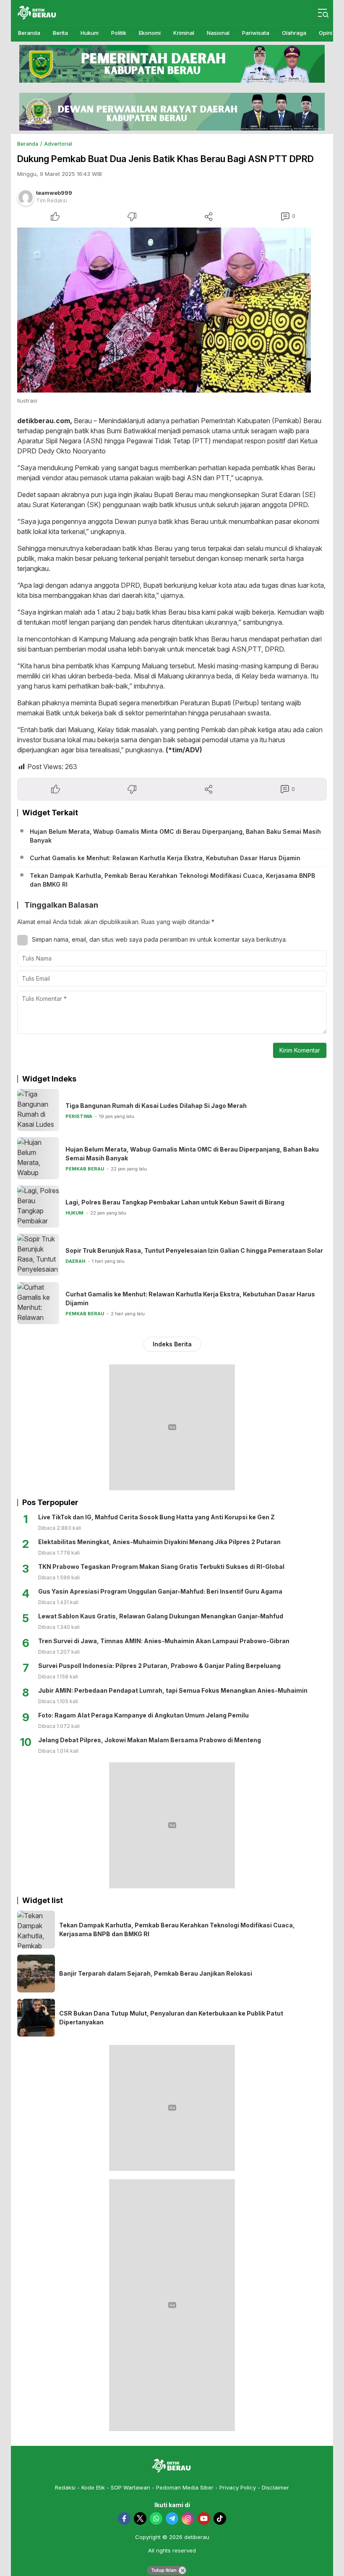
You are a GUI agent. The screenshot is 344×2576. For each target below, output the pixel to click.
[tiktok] (220, 2518)
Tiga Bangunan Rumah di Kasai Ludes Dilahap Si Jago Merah (156, 1106)
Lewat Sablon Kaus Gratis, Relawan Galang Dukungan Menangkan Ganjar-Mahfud (161, 1616)
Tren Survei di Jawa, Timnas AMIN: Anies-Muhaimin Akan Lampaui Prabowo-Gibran (164, 1641)
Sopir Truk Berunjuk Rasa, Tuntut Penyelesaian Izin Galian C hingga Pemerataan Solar (194, 1250)
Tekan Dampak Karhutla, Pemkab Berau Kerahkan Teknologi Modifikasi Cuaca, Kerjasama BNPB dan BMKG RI (172, 880)
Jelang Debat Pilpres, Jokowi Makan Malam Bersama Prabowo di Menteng (150, 1740)
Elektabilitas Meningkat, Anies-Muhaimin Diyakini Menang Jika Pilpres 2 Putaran (159, 1542)
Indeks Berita (172, 1344)
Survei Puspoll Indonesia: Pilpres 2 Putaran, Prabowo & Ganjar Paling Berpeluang (159, 1666)
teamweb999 (54, 193)
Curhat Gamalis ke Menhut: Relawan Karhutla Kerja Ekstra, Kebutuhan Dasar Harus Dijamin (165, 858)
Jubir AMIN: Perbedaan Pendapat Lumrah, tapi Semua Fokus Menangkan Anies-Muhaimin (173, 1690)
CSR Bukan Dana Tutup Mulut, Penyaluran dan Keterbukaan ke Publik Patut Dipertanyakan (171, 2018)
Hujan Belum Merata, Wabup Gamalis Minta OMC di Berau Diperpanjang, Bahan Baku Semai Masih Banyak (175, 836)
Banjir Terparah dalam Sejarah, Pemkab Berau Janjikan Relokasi (156, 1973)
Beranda (28, 144)
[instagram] (188, 2518)
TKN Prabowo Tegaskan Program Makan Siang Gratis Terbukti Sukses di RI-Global (161, 1567)
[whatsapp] (156, 2518)
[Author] (26, 197)
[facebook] (124, 2518)
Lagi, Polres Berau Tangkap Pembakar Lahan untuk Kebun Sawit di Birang (175, 1202)
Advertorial (58, 144)
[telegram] (172, 2518)
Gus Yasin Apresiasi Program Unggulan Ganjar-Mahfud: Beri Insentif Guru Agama (160, 1591)
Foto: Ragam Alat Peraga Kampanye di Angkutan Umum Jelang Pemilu (143, 1715)
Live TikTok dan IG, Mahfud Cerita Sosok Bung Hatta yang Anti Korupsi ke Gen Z (156, 1517)
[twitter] (140, 2518)
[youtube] (204, 2518)
